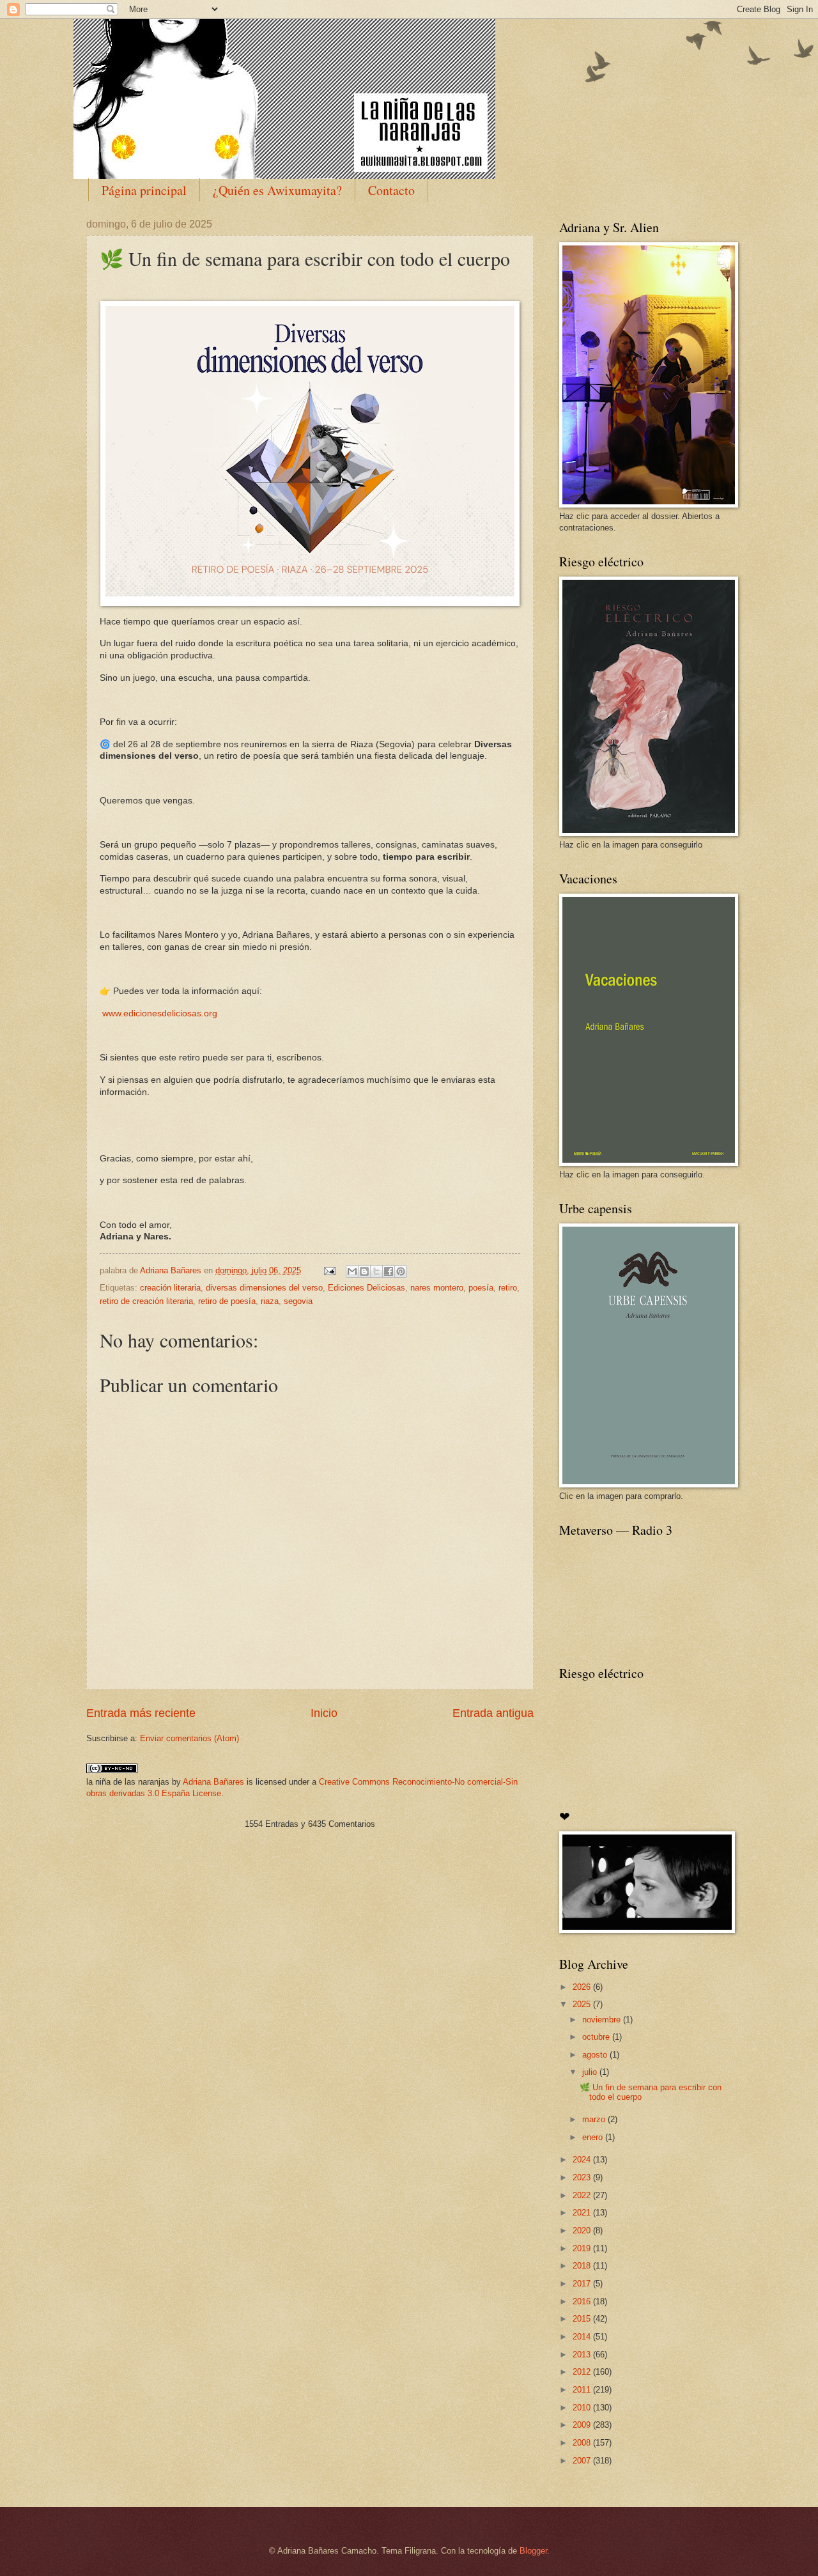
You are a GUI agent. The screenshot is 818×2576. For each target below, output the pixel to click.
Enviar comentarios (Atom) (189, 1738)
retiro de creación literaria (146, 1301)
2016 (583, 2301)
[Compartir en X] (376, 1271)
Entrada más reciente (141, 1713)
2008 (583, 2443)
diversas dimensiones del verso (264, 1288)
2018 (583, 2266)
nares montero (437, 1288)
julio (591, 2072)
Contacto (391, 190)
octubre (597, 2037)
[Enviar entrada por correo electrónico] (329, 1270)
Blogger (533, 2551)
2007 (583, 2461)
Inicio (324, 1713)
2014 (583, 2337)
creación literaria (170, 1288)
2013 (583, 2355)
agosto (596, 2055)
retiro (508, 1288)
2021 (583, 2213)
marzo (595, 2119)
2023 (583, 2177)
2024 (583, 2160)
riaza (270, 1301)
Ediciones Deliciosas (367, 1288)
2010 (583, 2408)
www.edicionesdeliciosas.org (158, 1013)
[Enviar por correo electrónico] (352, 1271)
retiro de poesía (227, 1301)
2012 (583, 2372)
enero (594, 2137)
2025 (583, 2004)
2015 (583, 2319)
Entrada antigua (493, 1713)
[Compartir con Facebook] (389, 1271)
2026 (583, 1987)
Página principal (144, 190)
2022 (583, 2195)
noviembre (603, 2020)
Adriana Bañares (213, 1782)
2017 (583, 2284)
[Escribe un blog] (364, 1271)
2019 (583, 2248)
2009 (583, 2425)
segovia (298, 1301)
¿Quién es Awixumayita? (277, 190)
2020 (583, 2231)
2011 (583, 2390)
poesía (481, 1288)
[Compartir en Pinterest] (401, 1271)
